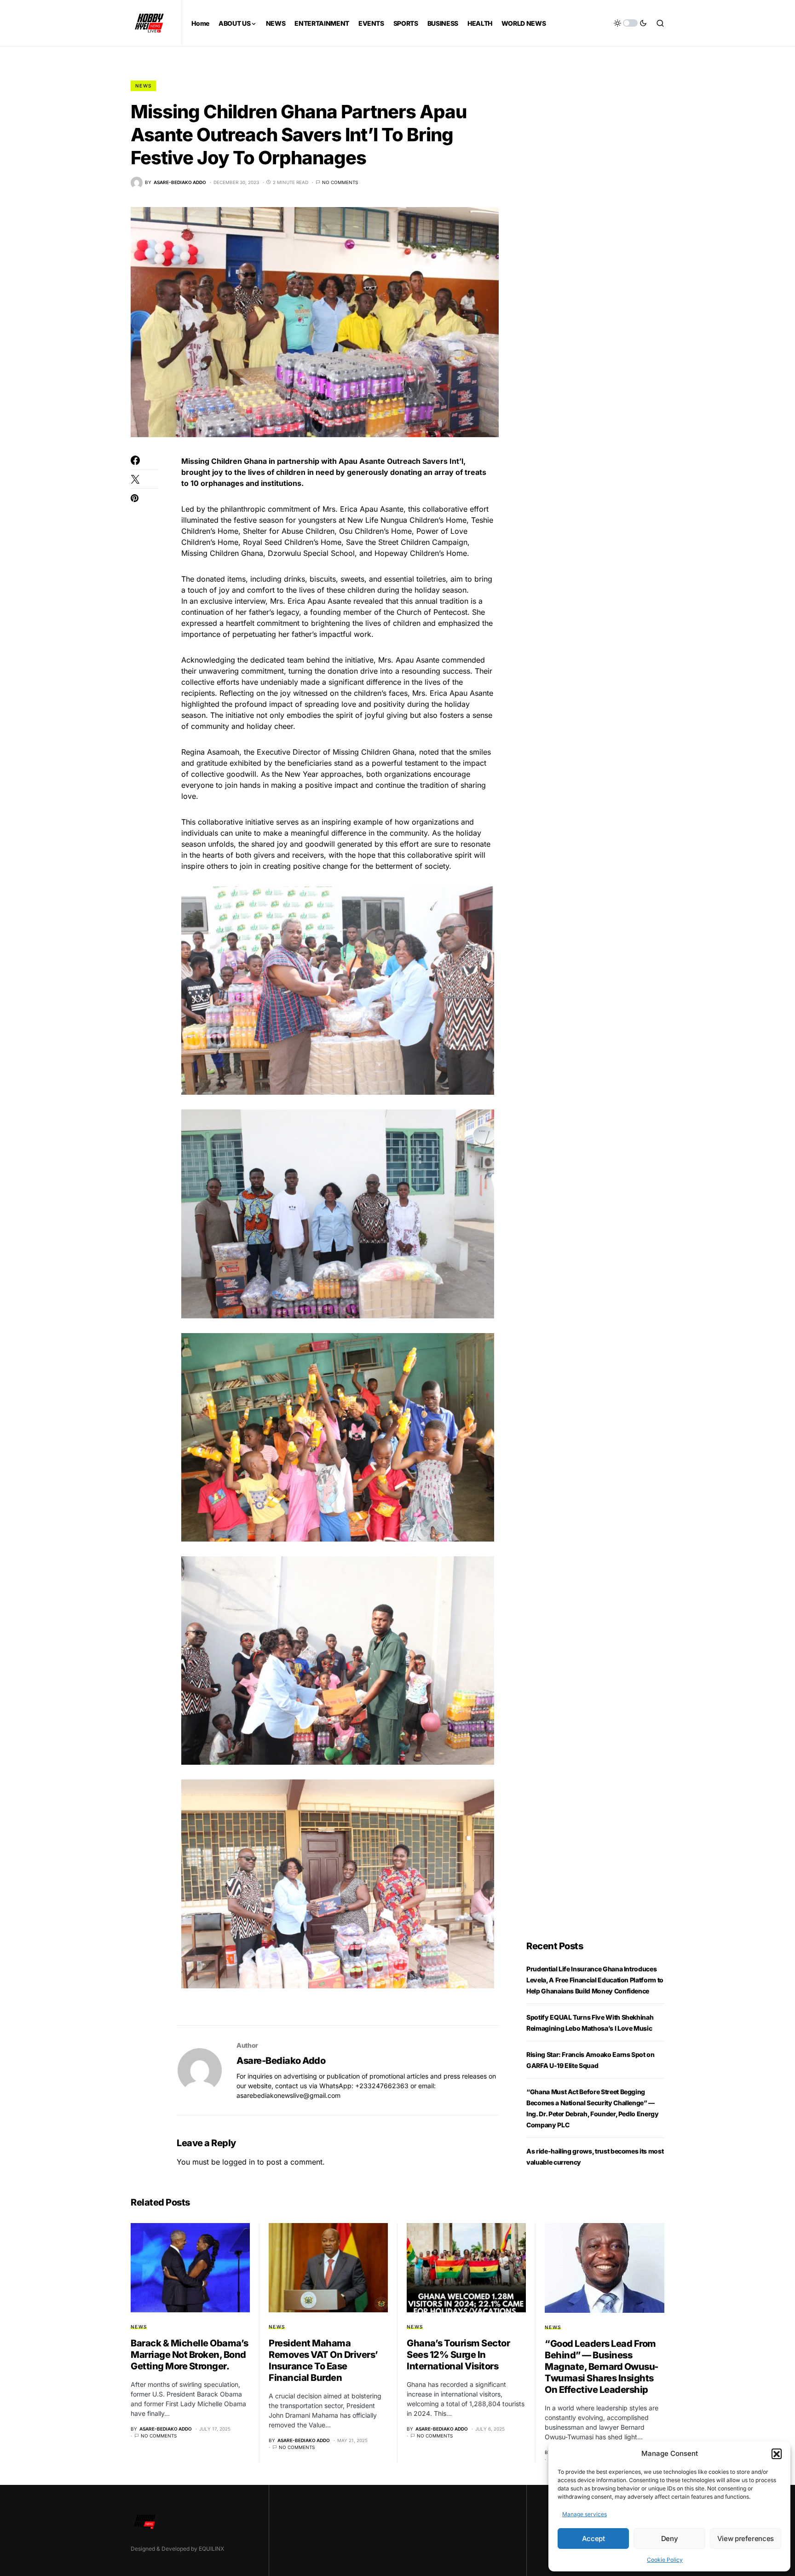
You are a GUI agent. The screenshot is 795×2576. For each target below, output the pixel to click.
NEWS (143, 86)
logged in (239, 2162)
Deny (670, 2538)
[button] (777, 2454)
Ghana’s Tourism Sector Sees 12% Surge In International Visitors (458, 2355)
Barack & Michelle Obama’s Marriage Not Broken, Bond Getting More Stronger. (190, 2355)
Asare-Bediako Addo (281, 2061)
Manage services (585, 2514)
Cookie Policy (665, 2560)
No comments (340, 182)
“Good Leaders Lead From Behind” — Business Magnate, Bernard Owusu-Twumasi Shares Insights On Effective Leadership (602, 2367)
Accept (593, 2538)
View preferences (746, 2538)
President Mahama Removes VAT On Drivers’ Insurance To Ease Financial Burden (323, 2360)
